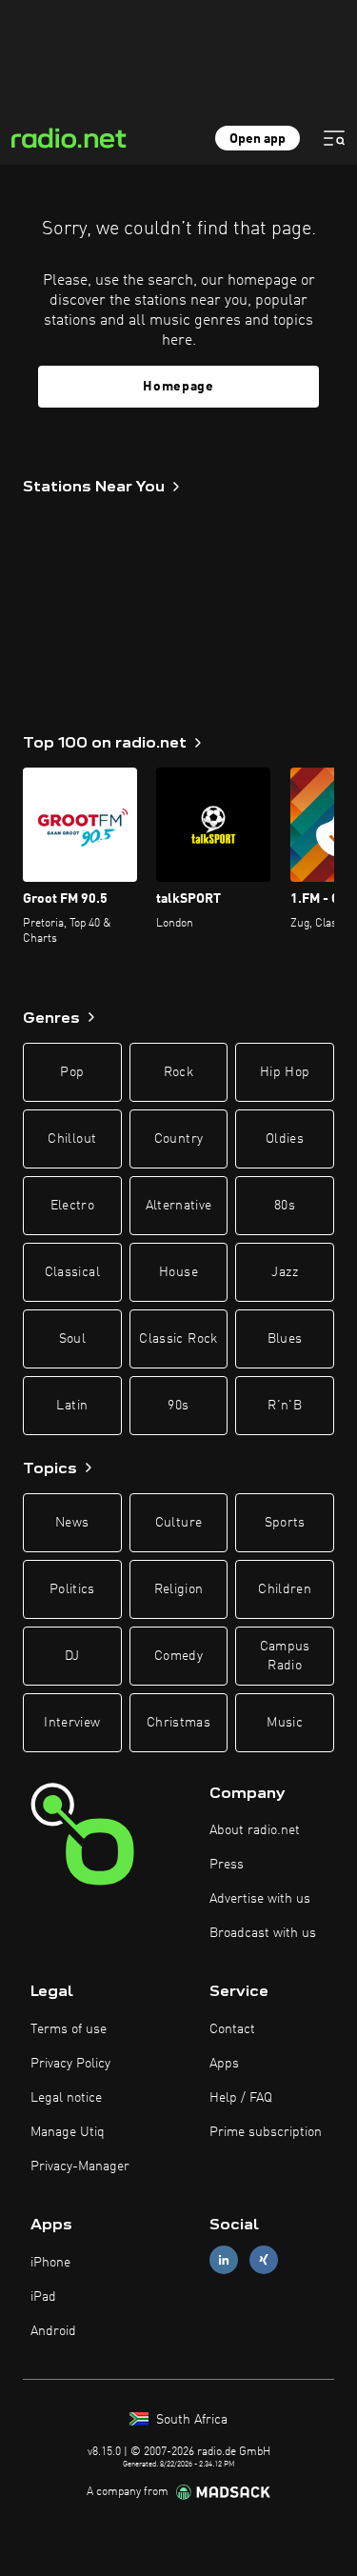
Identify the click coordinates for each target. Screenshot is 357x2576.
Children (285, 1589)
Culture (178, 1523)
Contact (232, 2029)
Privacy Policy (70, 2064)
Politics (72, 1589)
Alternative (179, 1206)
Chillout (72, 1139)
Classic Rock (178, 1339)
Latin (72, 1406)
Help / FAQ (241, 2098)
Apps (224, 2064)
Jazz (284, 1272)
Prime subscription (266, 2132)
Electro (72, 1206)
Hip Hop (285, 1072)
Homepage (178, 387)
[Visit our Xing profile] (264, 2260)
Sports (285, 1523)
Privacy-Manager (80, 2167)
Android (53, 2331)
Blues (285, 1339)
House (178, 1272)
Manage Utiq (68, 2132)
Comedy (178, 1656)
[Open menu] (334, 138)
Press (227, 1865)
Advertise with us (260, 1899)
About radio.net (255, 1830)
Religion (179, 1589)
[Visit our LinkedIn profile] (224, 2260)
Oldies (285, 1139)
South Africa (190, 2420)
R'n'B (285, 1406)
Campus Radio (285, 1656)
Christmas (178, 1723)
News (72, 1523)
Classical (72, 1272)
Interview (72, 1723)
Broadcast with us (263, 1933)
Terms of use (69, 2029)
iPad (43, 2297)
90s (178, 1406)
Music (285, 1723)
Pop (72, 1072)
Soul (72, 1339)
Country (178, 1139)
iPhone (50, 2263)
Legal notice (66, 2098)
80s (285, 1206)
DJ (72, 1656)
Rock (178, 1072)
